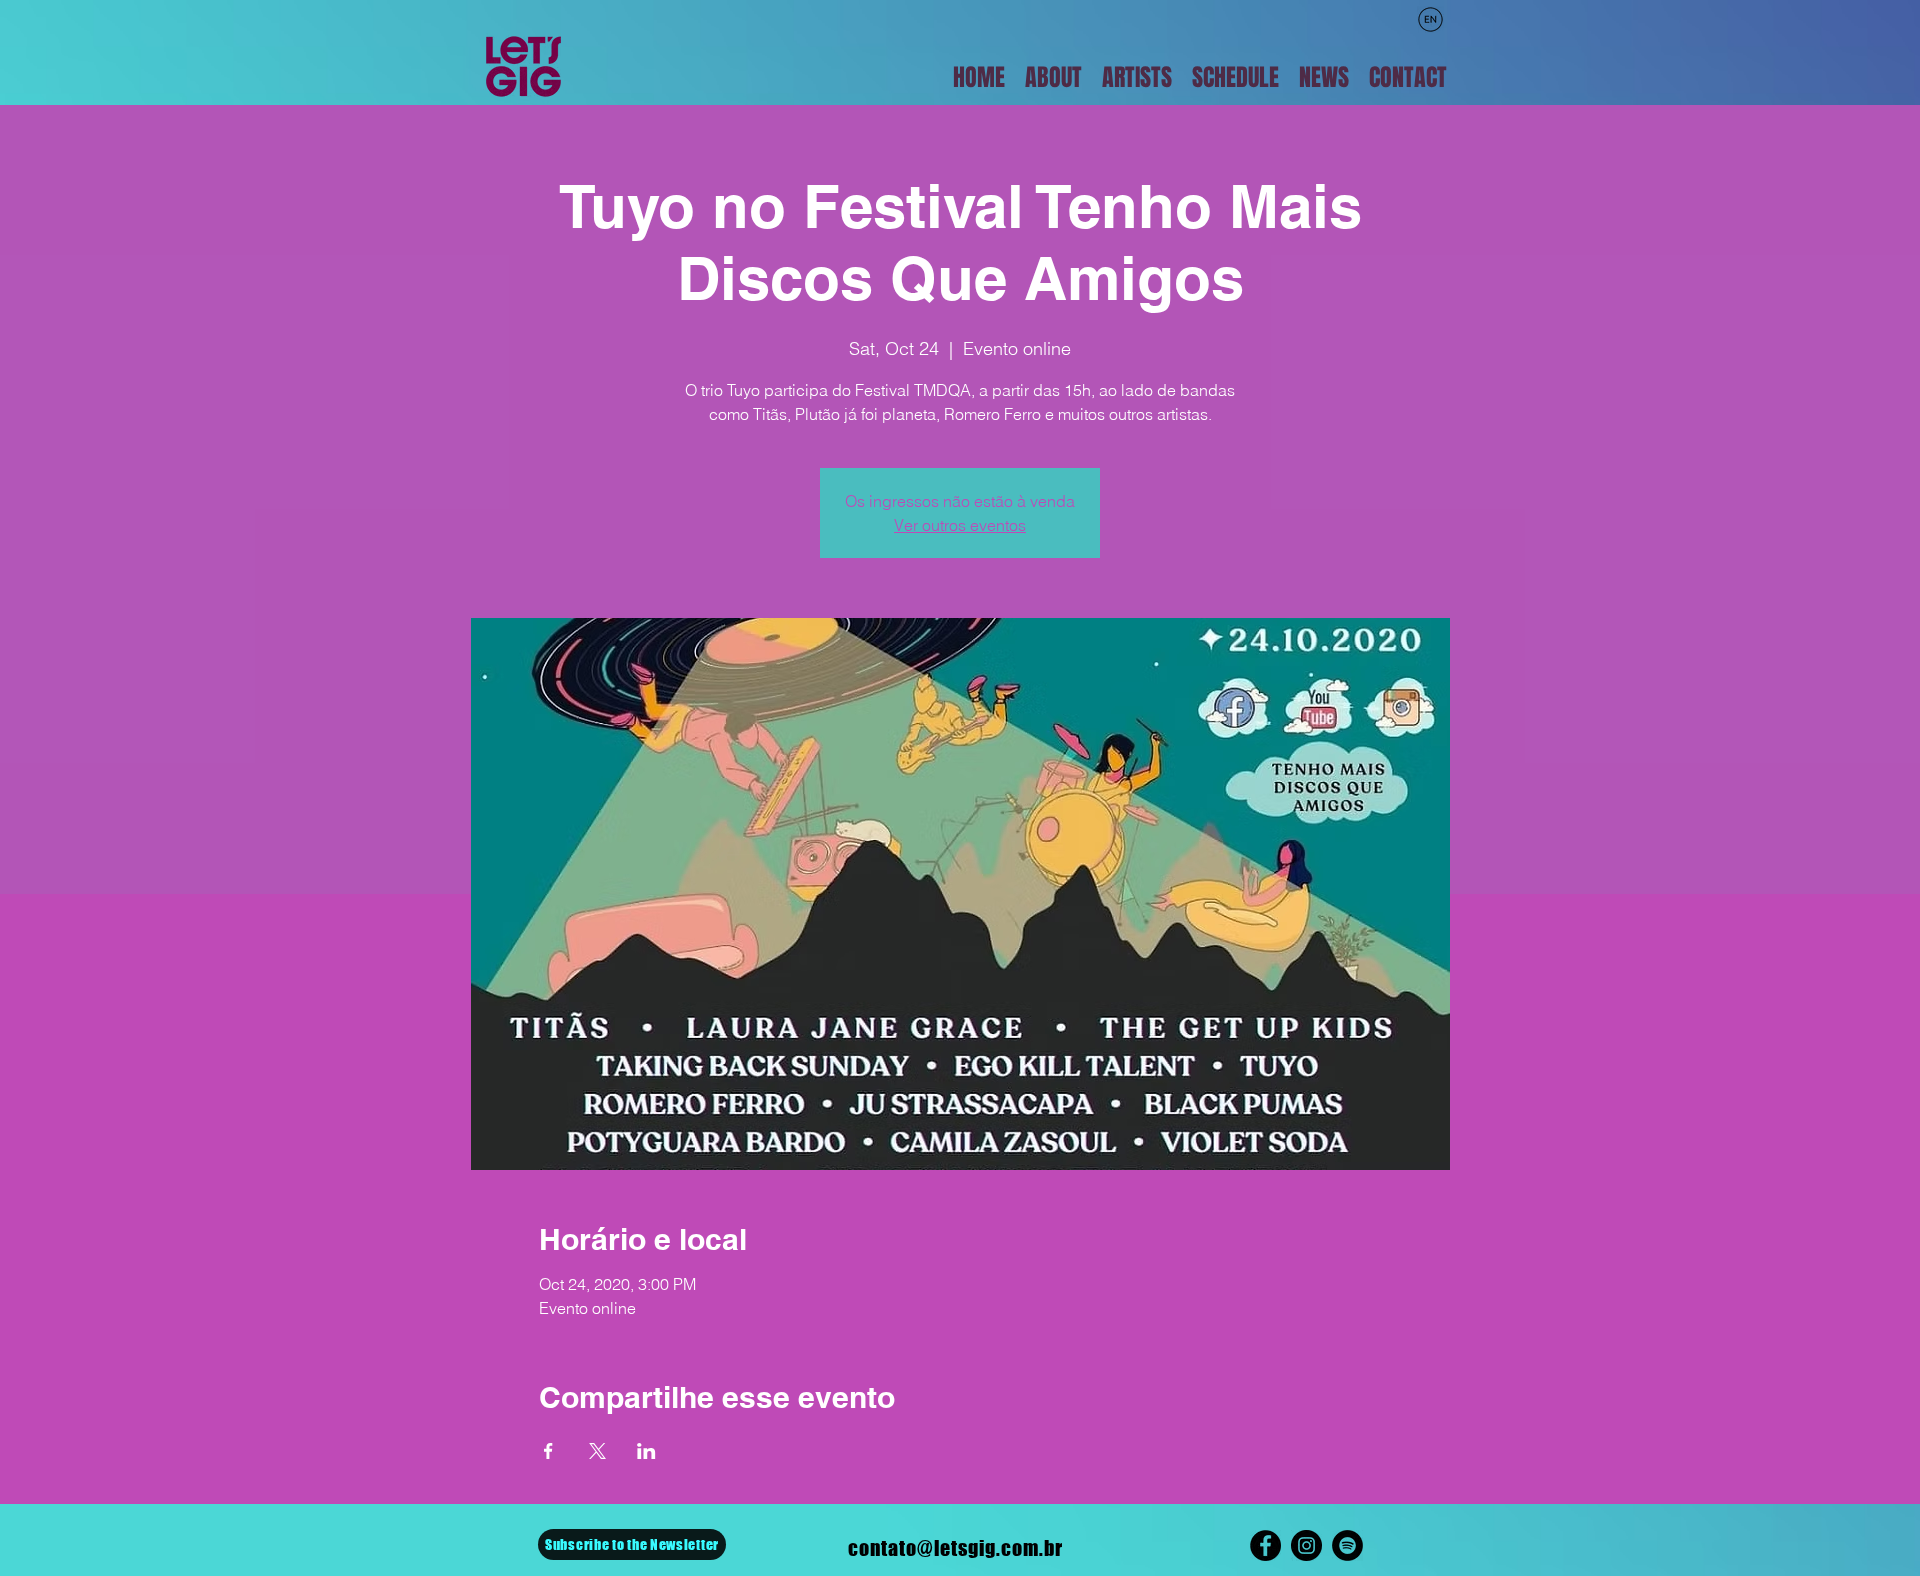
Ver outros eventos (960, 525)
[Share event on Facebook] (548, 1451)
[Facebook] (1265, 1545)
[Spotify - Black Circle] (1347, 1545)
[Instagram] (1306, 1545)
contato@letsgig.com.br (955, 1548)
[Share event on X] (597, 1451)
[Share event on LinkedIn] (646, 1451)
